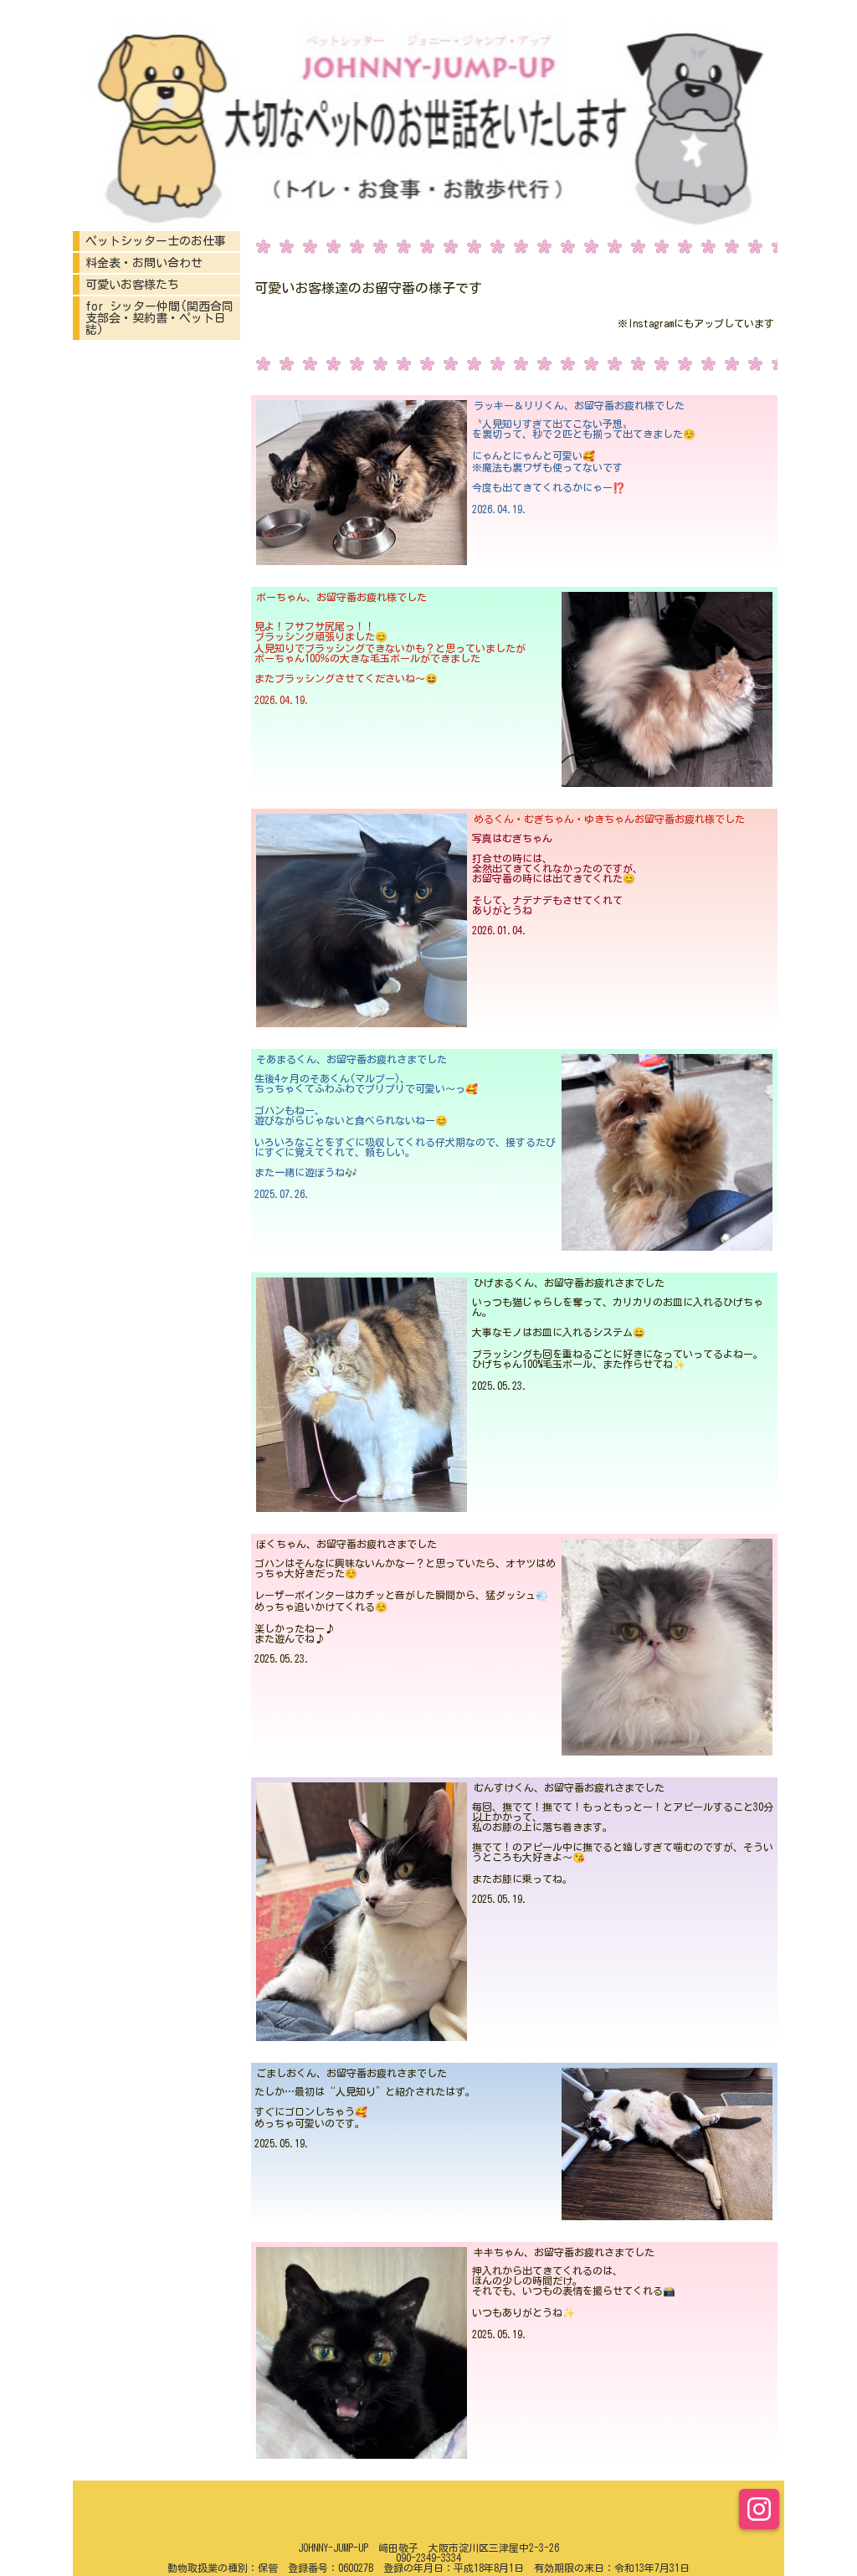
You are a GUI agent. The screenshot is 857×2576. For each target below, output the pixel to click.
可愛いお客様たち (132, 285)
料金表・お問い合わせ (144, 263)
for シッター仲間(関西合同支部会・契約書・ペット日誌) (159, 318)
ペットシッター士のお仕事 (156, 241)
